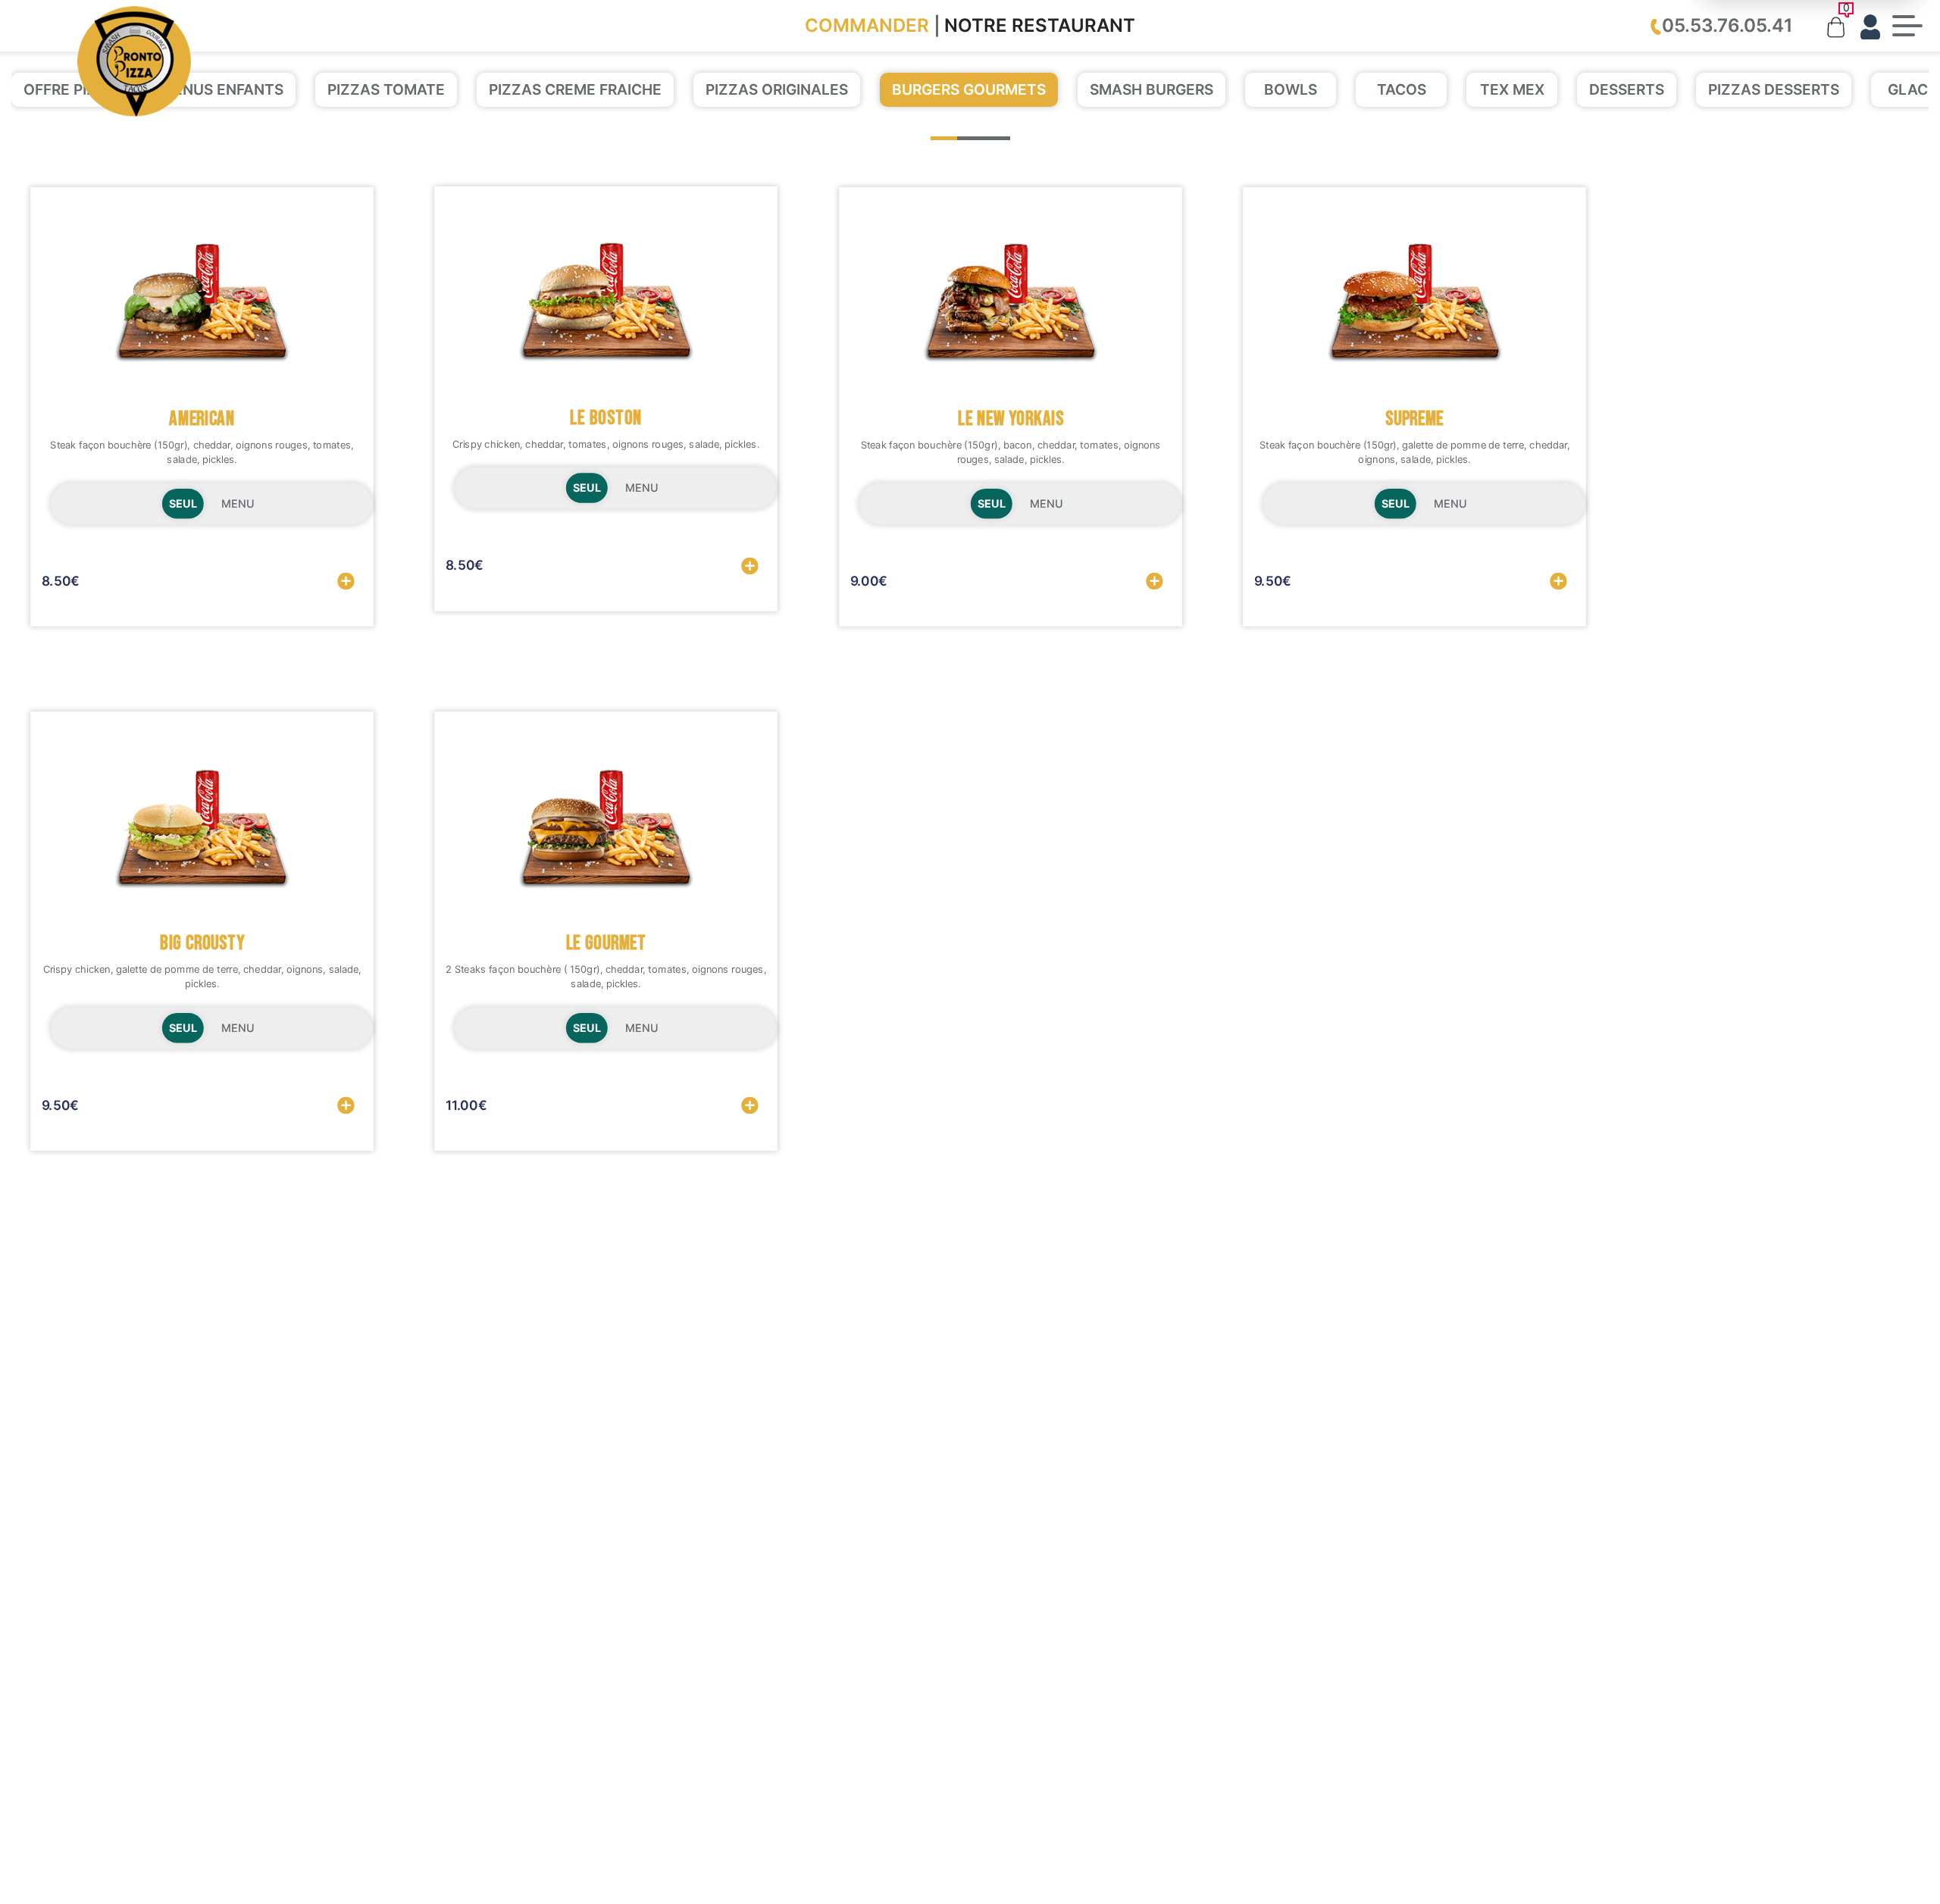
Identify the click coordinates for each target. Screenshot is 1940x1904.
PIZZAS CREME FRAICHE (575, 89)
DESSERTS (1627, 89)
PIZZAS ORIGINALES (777, 89)
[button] (944, 138)
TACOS (1402, 89)
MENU (238, 504)
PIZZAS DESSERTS (1774, 89)
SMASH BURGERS (1151, 89)
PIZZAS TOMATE (386, 89)
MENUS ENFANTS (222, 89)
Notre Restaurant (1040, 25)
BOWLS (1291, 89)
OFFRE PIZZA (70, 89)
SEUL (183, 504)
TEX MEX (1512, 89)
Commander (867, 25)
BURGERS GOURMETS (969, 89)
